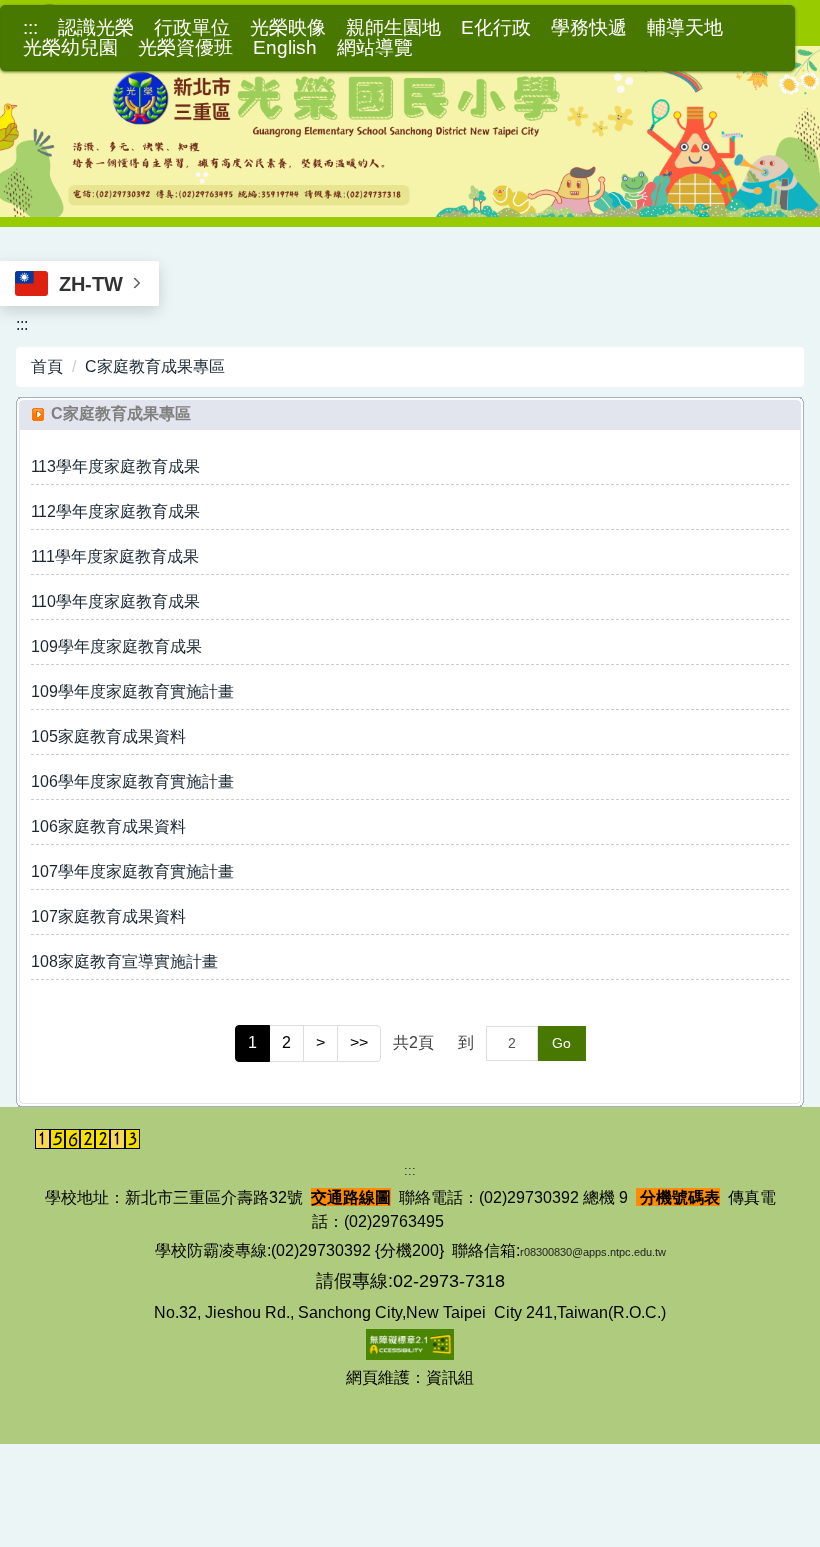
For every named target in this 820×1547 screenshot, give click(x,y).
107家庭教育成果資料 (108, 916)
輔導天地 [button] (685, 28)
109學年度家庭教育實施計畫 (132, 691)
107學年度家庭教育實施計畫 (132, 871)
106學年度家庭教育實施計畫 (132, 781)
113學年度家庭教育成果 (115, 466)
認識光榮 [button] (96, 28)
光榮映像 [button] (288, 28)
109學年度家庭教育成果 (116, 646)
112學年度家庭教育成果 (115, 511)
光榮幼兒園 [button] (70, 48)
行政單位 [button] (192, 28)
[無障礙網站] (410, 1343)
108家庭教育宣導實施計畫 (124, 961)
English (285, 48)
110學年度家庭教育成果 (115, 601)
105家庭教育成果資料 (108, 736)
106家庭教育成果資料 (108, 826)
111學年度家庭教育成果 (115, 556)
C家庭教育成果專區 (155, 366)
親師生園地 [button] (393, 28)
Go (561, 1043)
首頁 (47, 366)
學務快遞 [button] (589, 28)
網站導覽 (375, 48)
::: (30, 28)
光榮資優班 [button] (185, 48)
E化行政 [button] (496, 28)
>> (359, 1042)
